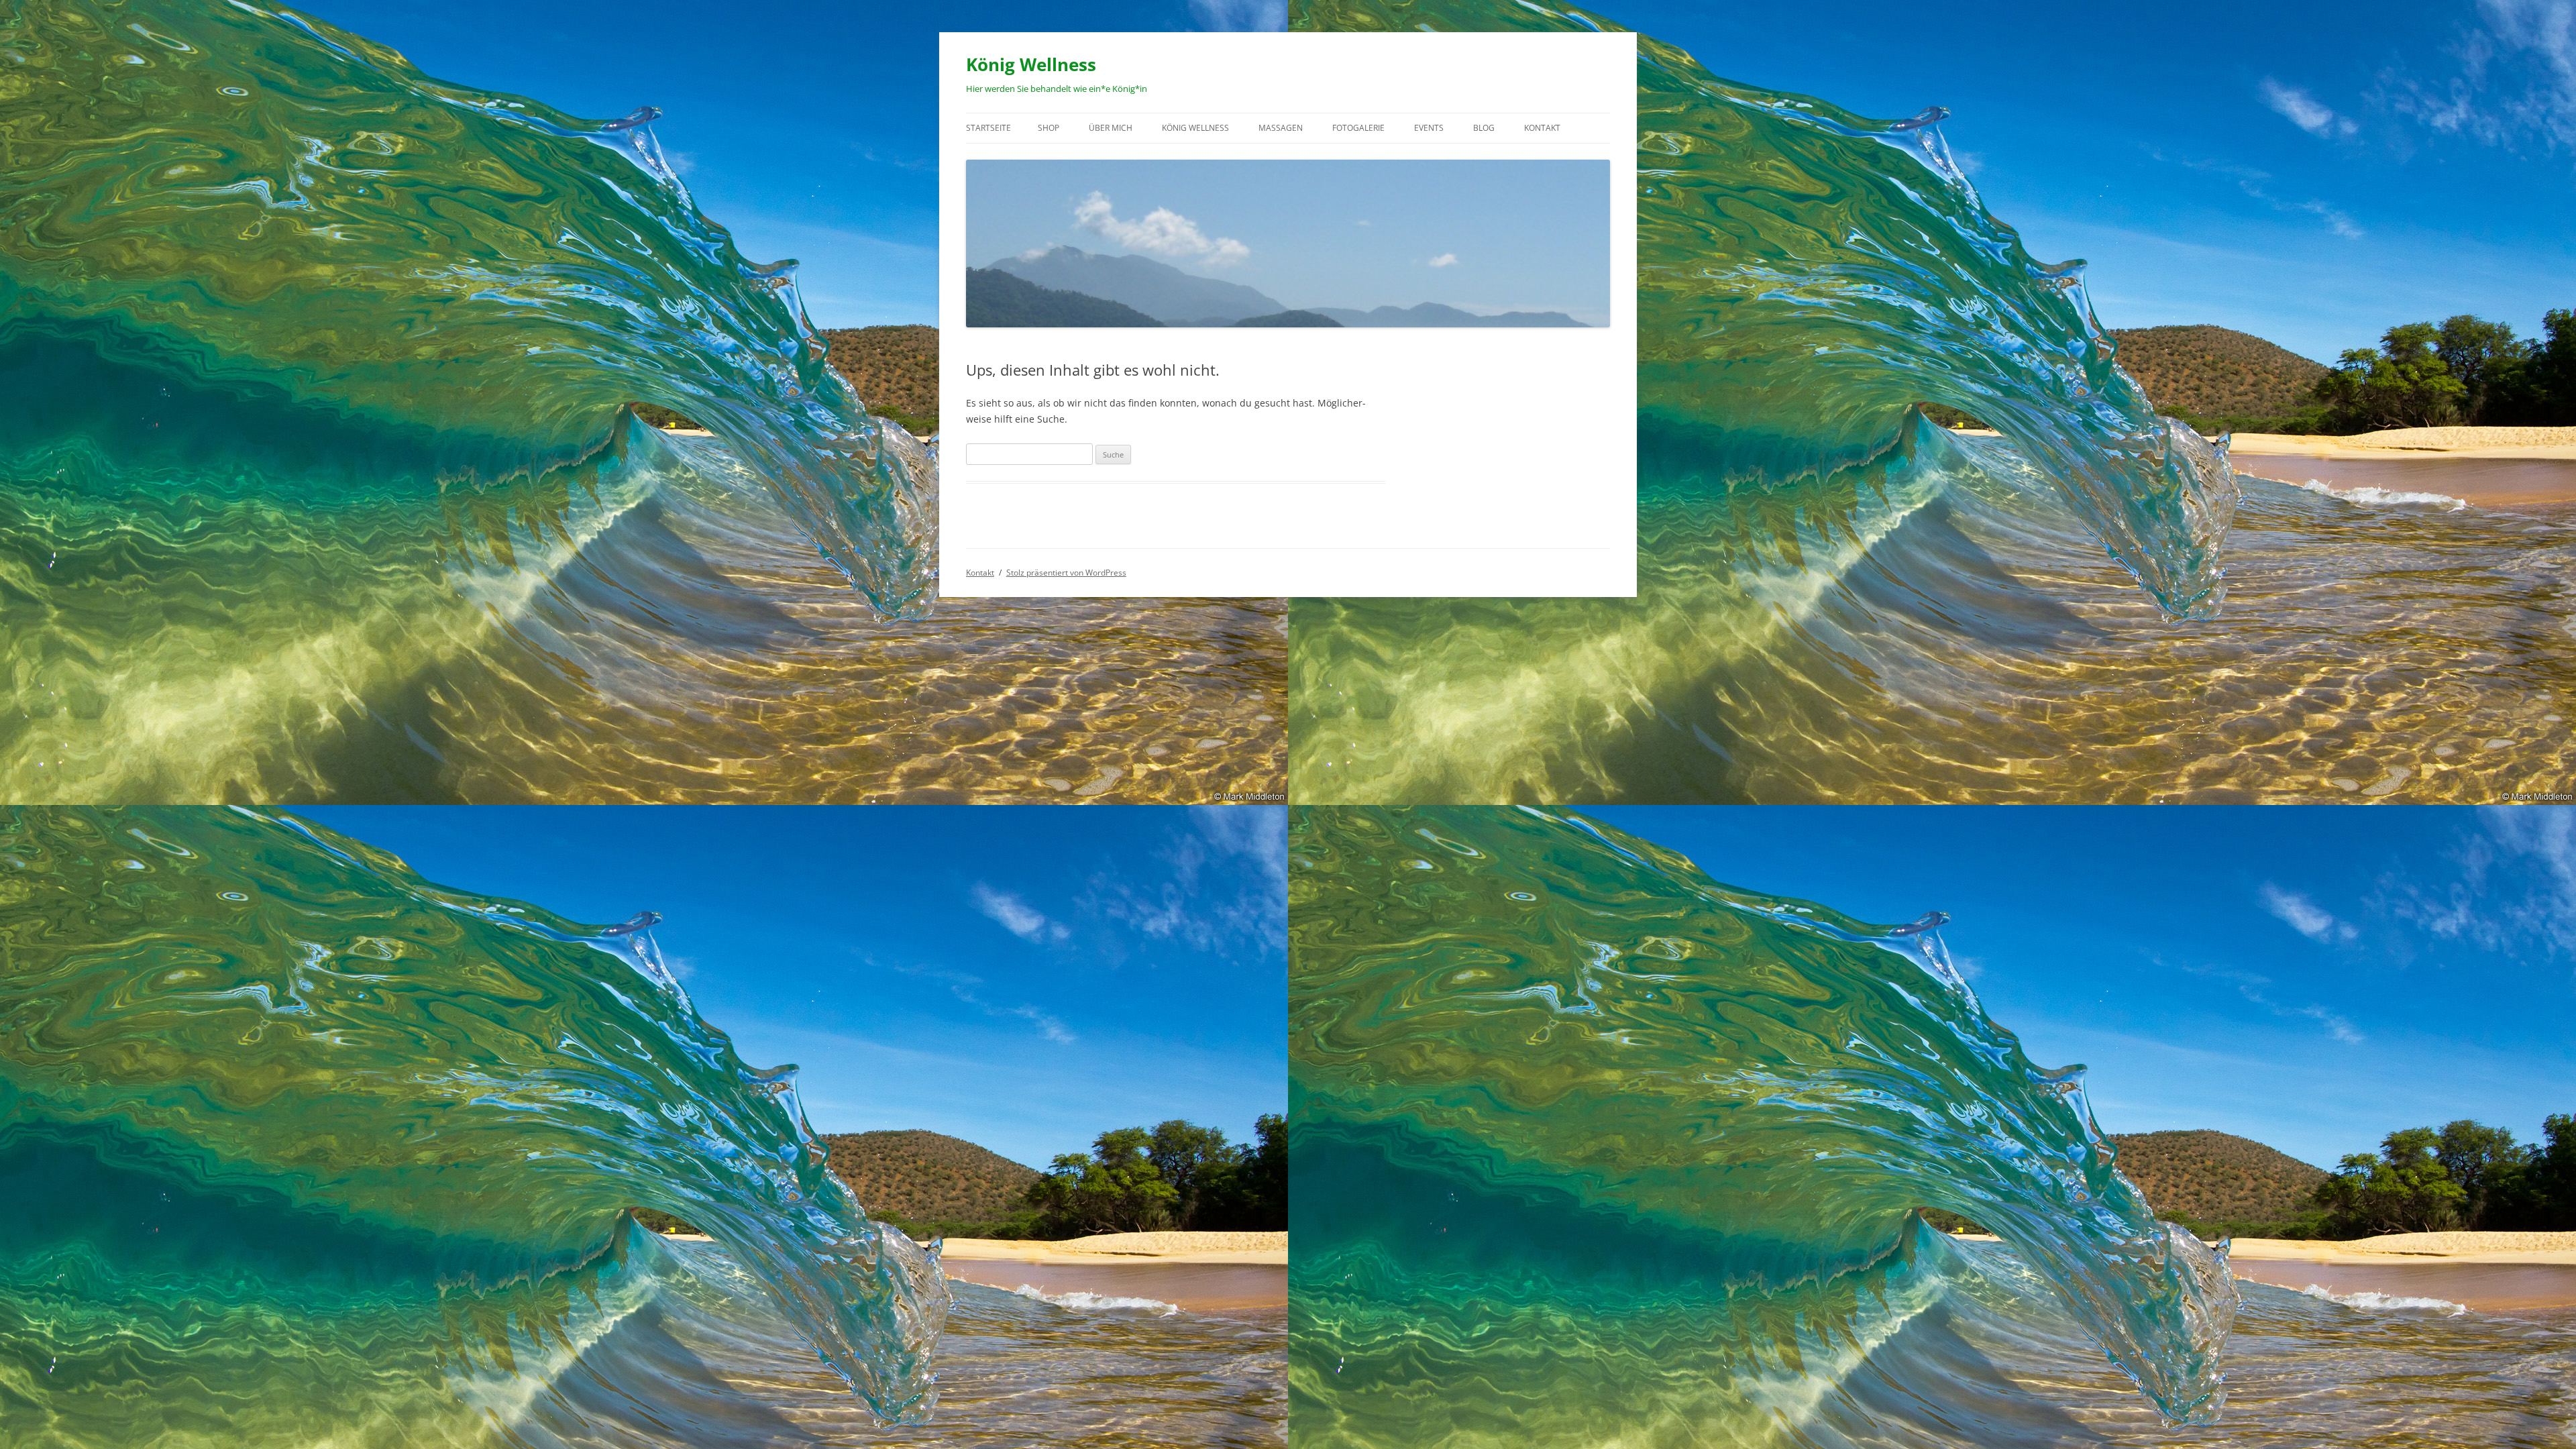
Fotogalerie (1358, 128)
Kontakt (1542, 128)
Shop (1049, 128)
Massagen (1281, 128)
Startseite (988, 128)
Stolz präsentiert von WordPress (1066, 573)
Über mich (1111, 128)
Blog (1484, 128)
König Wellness (1031, 64)
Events (1429, 128)
